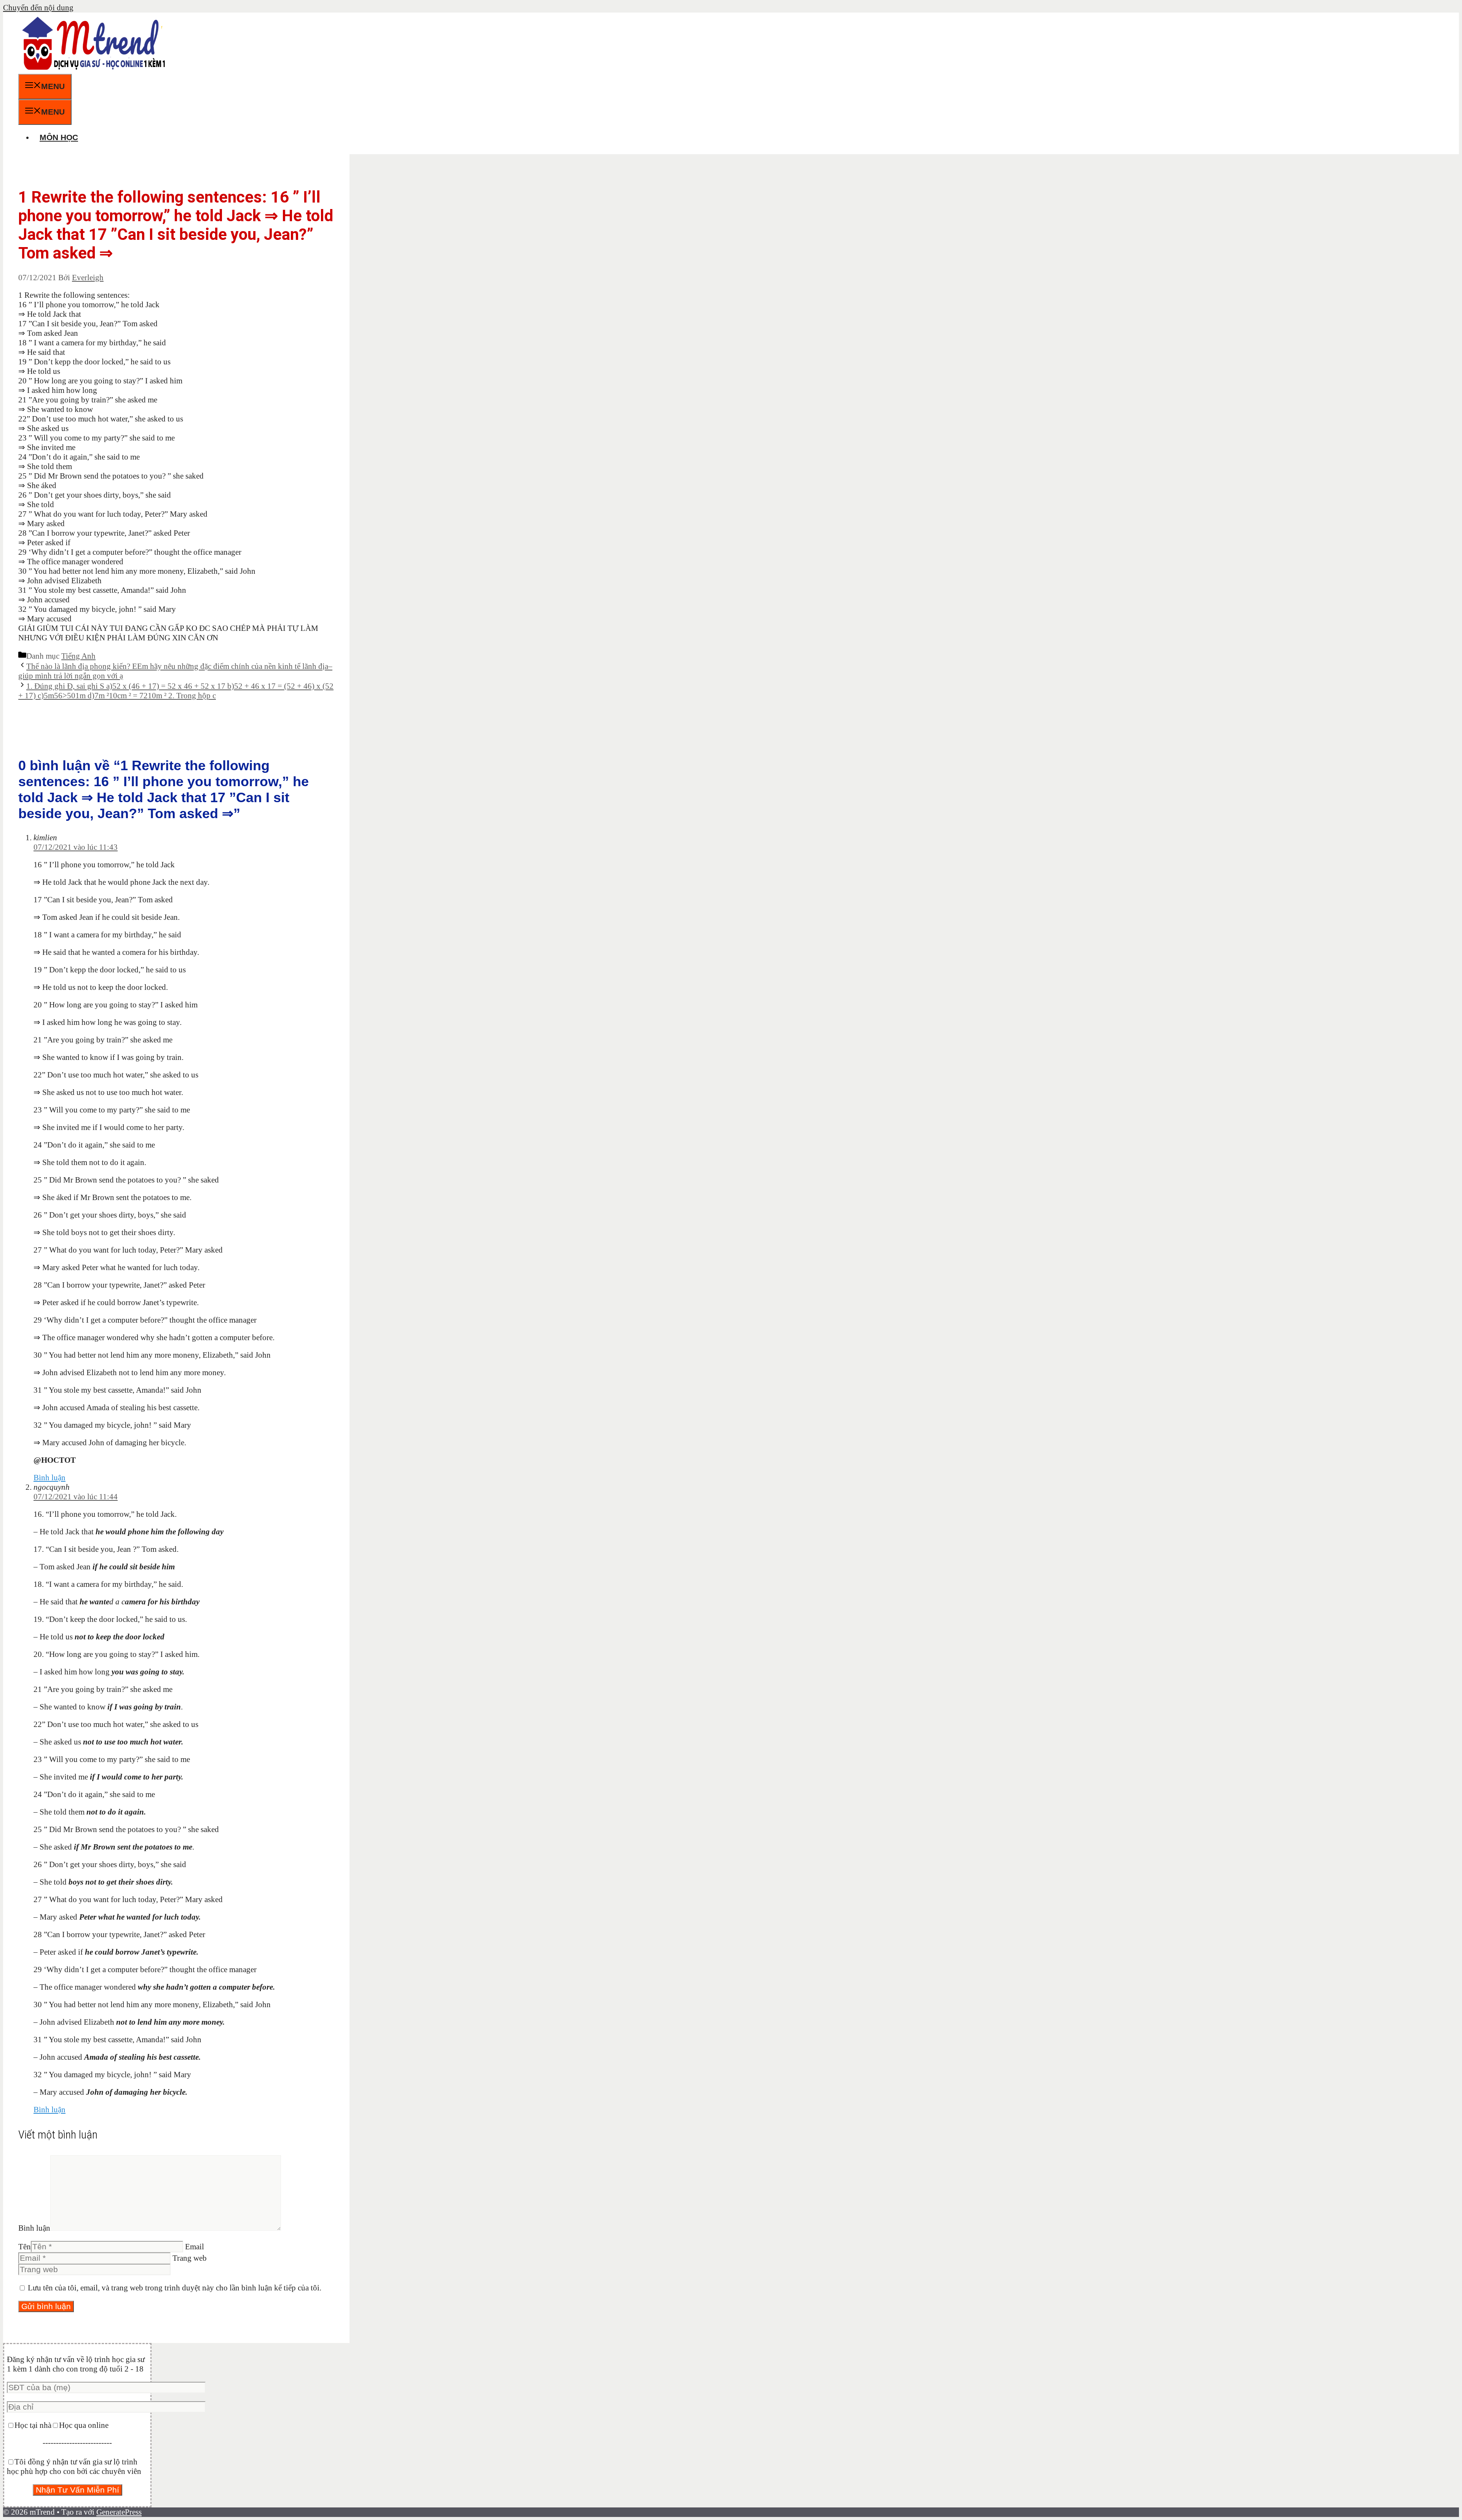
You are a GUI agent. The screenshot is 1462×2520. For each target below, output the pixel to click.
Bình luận (49, 1478)
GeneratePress (119, 2512)
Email (195, 2247)
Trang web (190, 2258)
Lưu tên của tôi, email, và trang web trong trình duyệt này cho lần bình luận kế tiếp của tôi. (175, 2288)
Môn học (59, 137)
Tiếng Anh (78, 656)
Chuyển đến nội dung (38, 8)
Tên (25, 2247)
